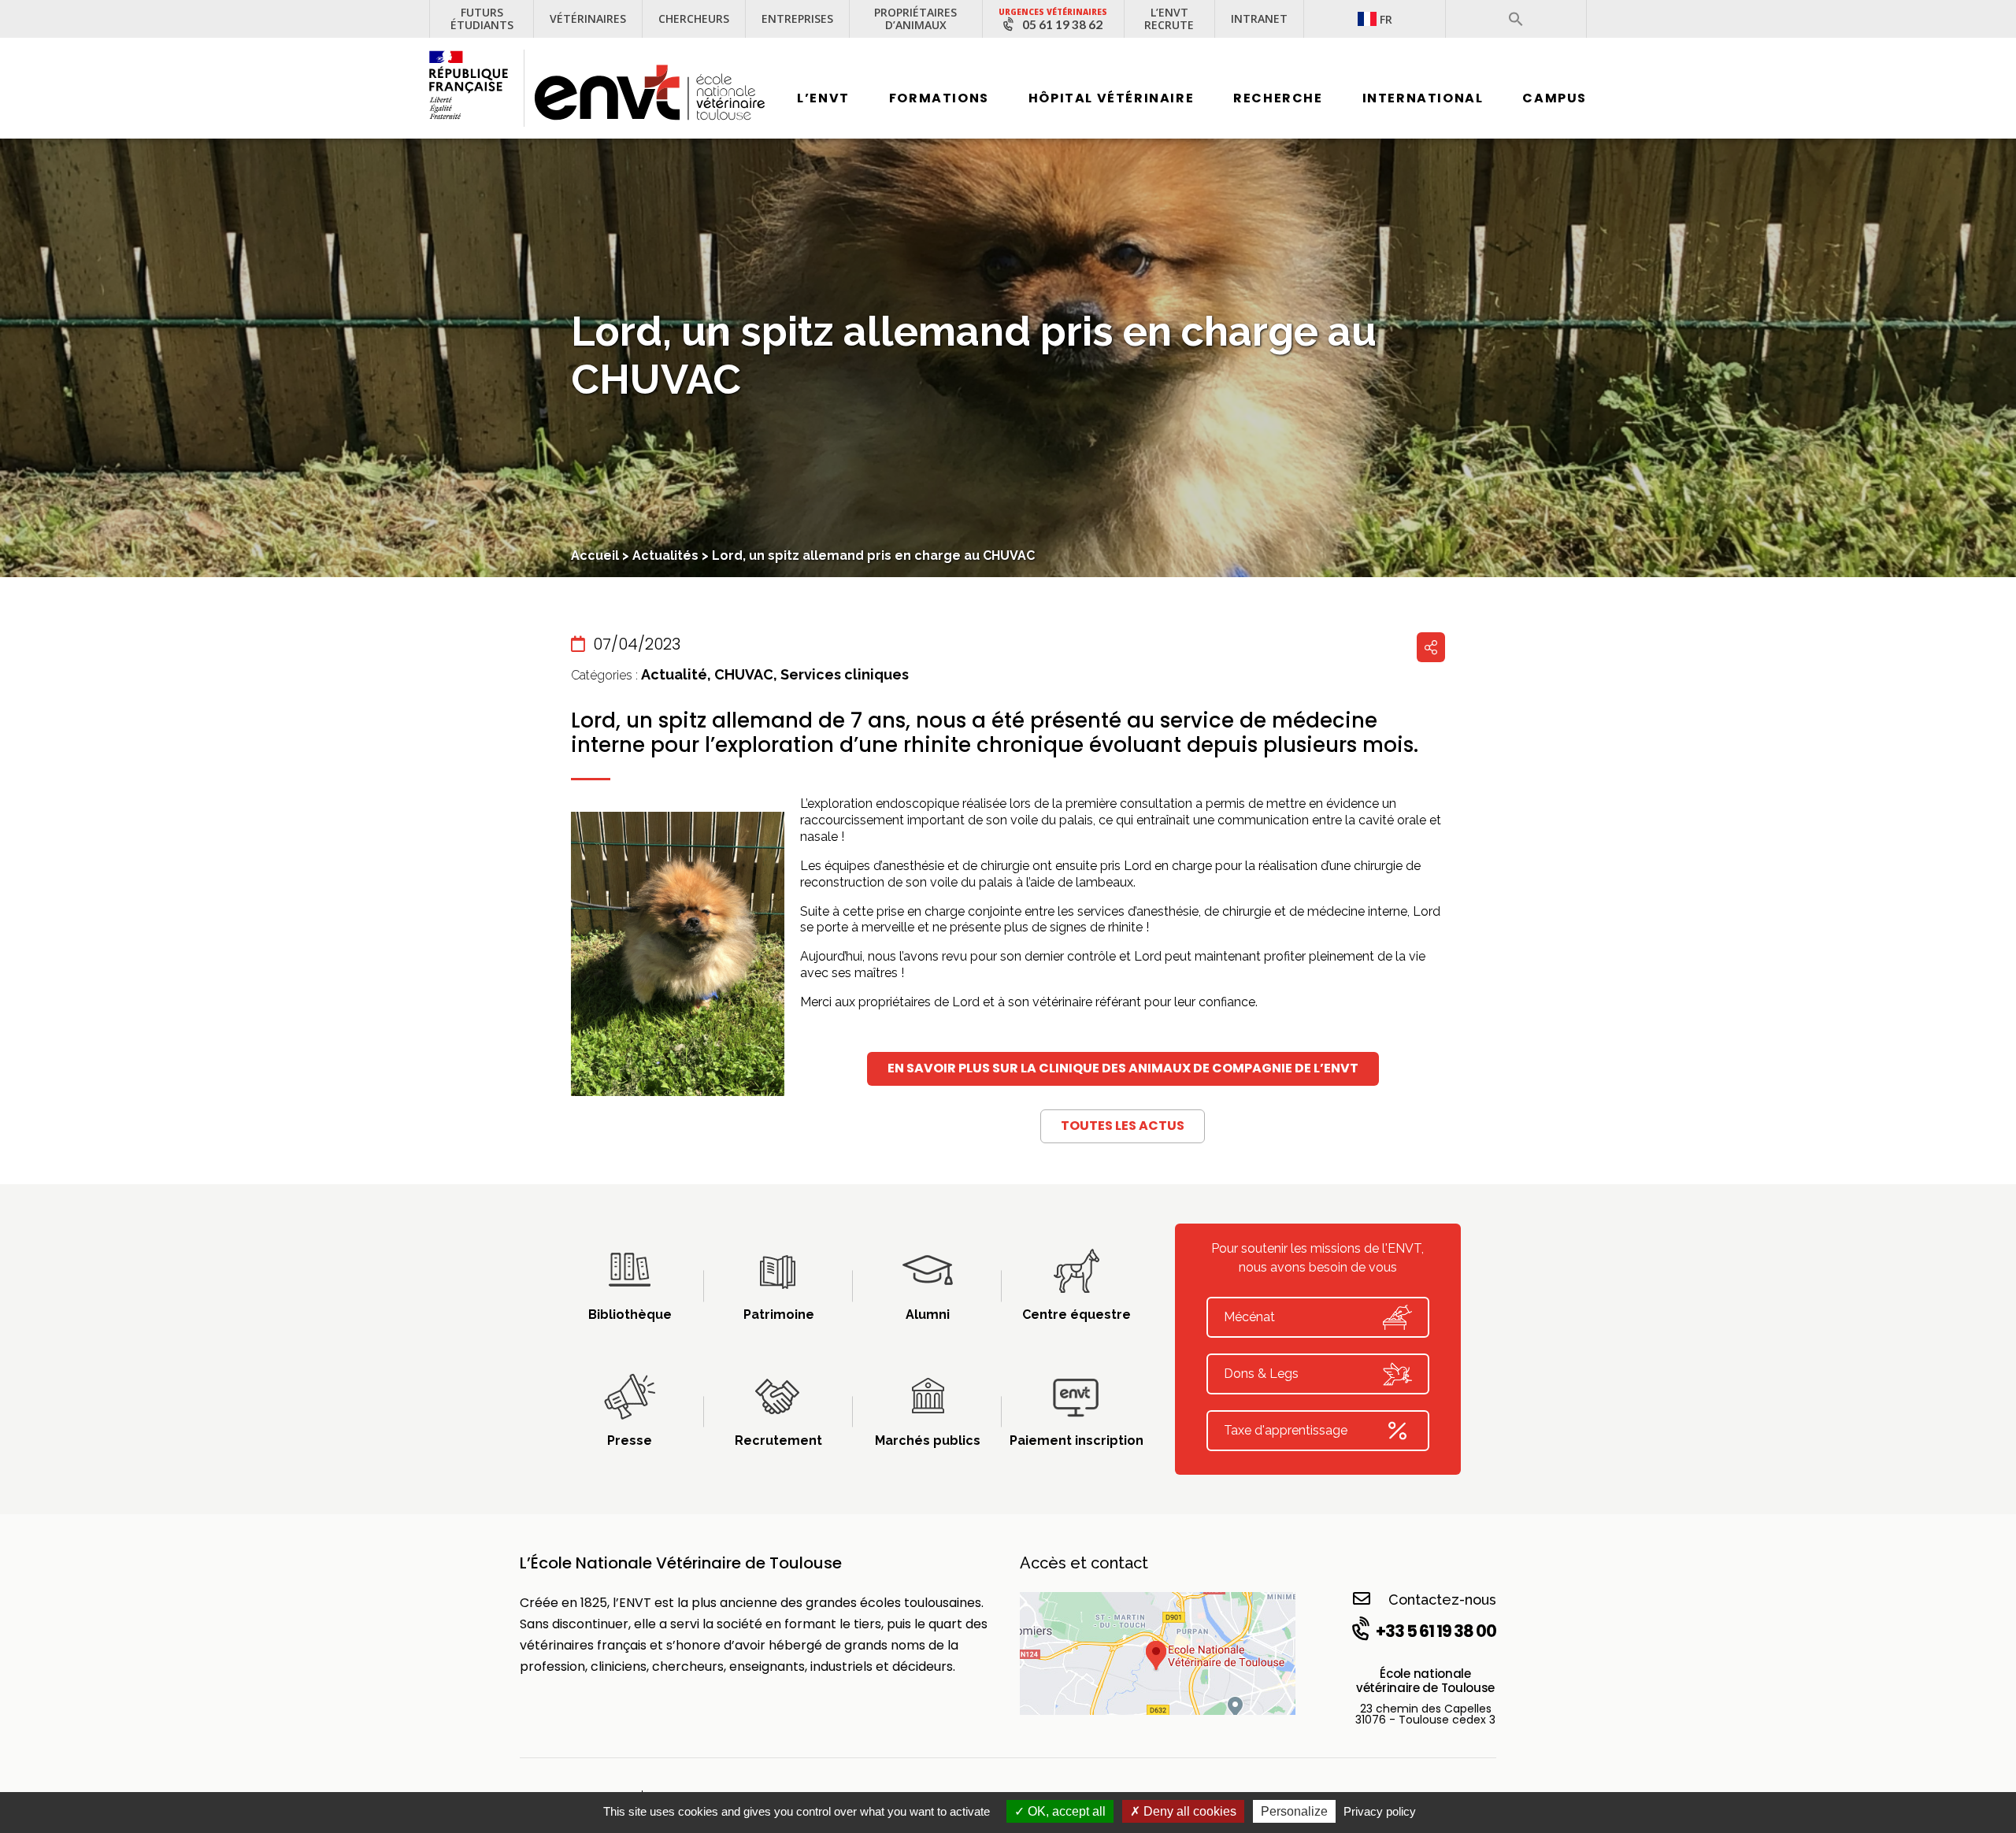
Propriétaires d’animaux (915, 19)
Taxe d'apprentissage (1286, 1430)
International (1423, 98)
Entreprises (797, 19)
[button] (1516, 19)
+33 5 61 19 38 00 (1436, 1631)
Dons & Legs (1261, 1374)
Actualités (665, 555)
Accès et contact (1084, 1563)
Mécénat (1249, 1317)
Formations (939, 98)
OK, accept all (1065, 1811)
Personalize (1294, 1811)
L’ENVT (823, 98)
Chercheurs (694, 19)
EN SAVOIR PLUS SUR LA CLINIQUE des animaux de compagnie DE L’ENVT (1123, 1068)
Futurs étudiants (482, 19)
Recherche (1278, 98)
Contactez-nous (1442, 1600)
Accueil (595, 555)
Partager (1431, 647)
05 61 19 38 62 (1062, 24)
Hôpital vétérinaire (1111, 98)
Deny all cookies (1188, 1811)
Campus (1555, 98)
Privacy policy (1380, 1811)
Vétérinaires (588, 19)
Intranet (1259, 19)
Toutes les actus (1123, 1126)
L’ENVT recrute (1169, 19)
